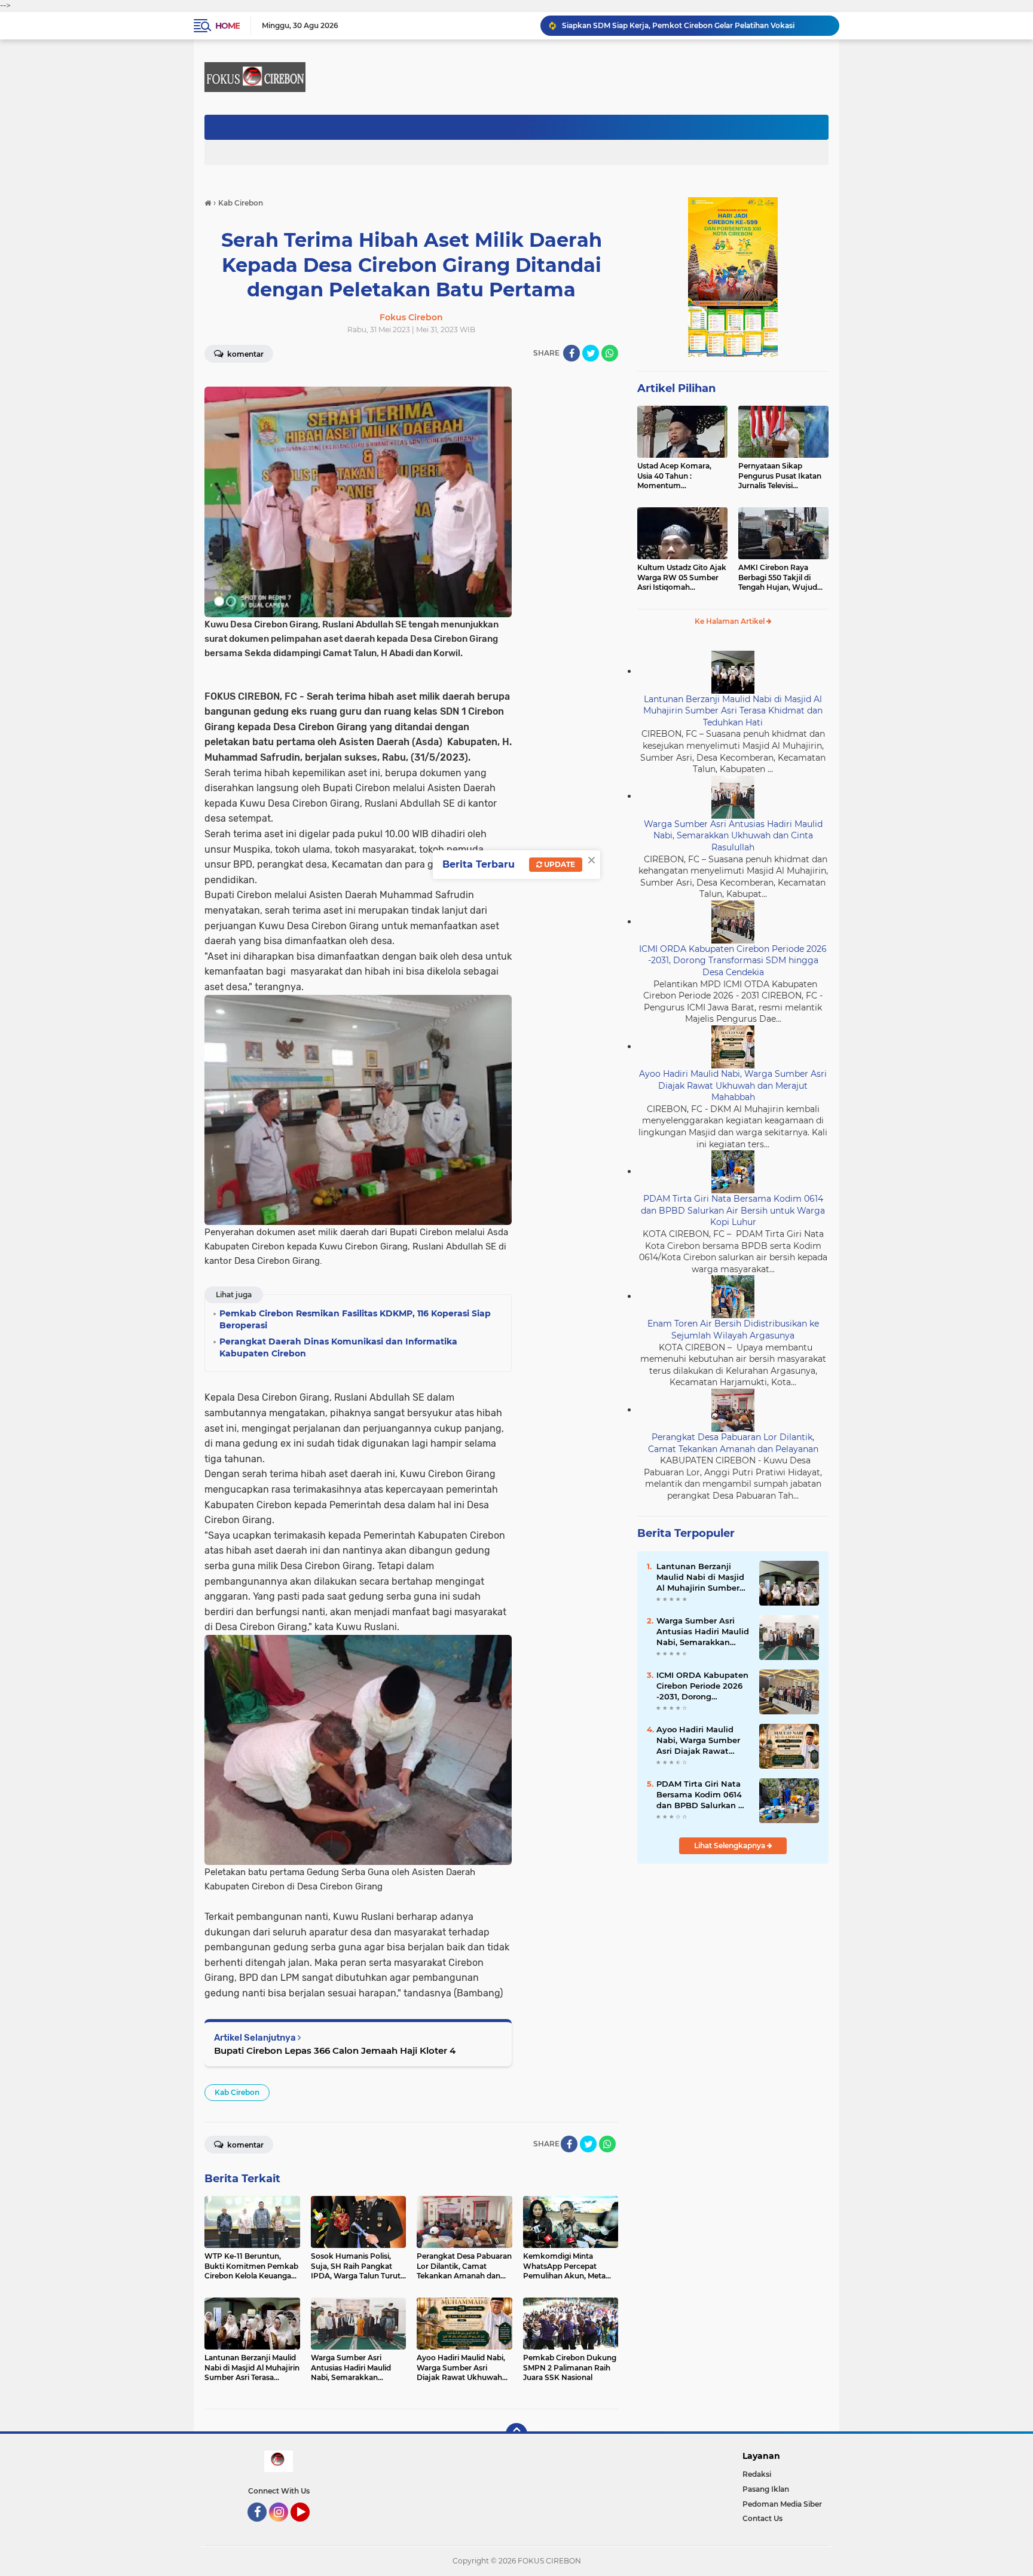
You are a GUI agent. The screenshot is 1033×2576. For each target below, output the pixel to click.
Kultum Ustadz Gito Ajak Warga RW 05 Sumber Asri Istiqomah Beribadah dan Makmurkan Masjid (682, 578)
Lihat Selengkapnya (731, 1846)
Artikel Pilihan (676, 388)
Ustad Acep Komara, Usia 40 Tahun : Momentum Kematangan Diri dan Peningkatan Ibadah (676, 476)
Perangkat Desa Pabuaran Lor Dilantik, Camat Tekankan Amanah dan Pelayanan (733, 1443)
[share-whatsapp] (610, 353)
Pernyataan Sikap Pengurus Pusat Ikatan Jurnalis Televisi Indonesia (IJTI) (780, 476)
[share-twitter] (591, 353)
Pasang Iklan (766, 2489)
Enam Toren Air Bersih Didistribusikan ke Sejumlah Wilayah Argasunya (733, 1330)
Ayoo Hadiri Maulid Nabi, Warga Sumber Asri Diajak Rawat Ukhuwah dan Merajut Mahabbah (733, 1085)
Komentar (245, 354)
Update (559, 864)
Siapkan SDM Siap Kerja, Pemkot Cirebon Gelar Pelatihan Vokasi (678, 25)
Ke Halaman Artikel (731, 621)
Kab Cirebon (237, 2092)
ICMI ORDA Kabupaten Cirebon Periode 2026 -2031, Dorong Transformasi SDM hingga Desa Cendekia (733, 961)
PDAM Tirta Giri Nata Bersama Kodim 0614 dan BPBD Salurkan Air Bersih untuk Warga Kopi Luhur (733, 1210)
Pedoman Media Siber (782, 2504)
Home (227, 26)
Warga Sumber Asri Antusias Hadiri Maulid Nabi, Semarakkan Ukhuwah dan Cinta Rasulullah (733, 836)
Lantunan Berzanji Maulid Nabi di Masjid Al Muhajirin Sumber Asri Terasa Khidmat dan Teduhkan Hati (733, 711)
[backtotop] (516, 2434)
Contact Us (762, 2518)
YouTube (308, 2527)
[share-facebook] (571, 353)
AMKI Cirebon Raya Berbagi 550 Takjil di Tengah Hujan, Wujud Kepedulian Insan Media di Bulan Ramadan (781, 578)
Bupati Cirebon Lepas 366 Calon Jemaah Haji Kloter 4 (335, 2050)
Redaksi (757, 2474)
